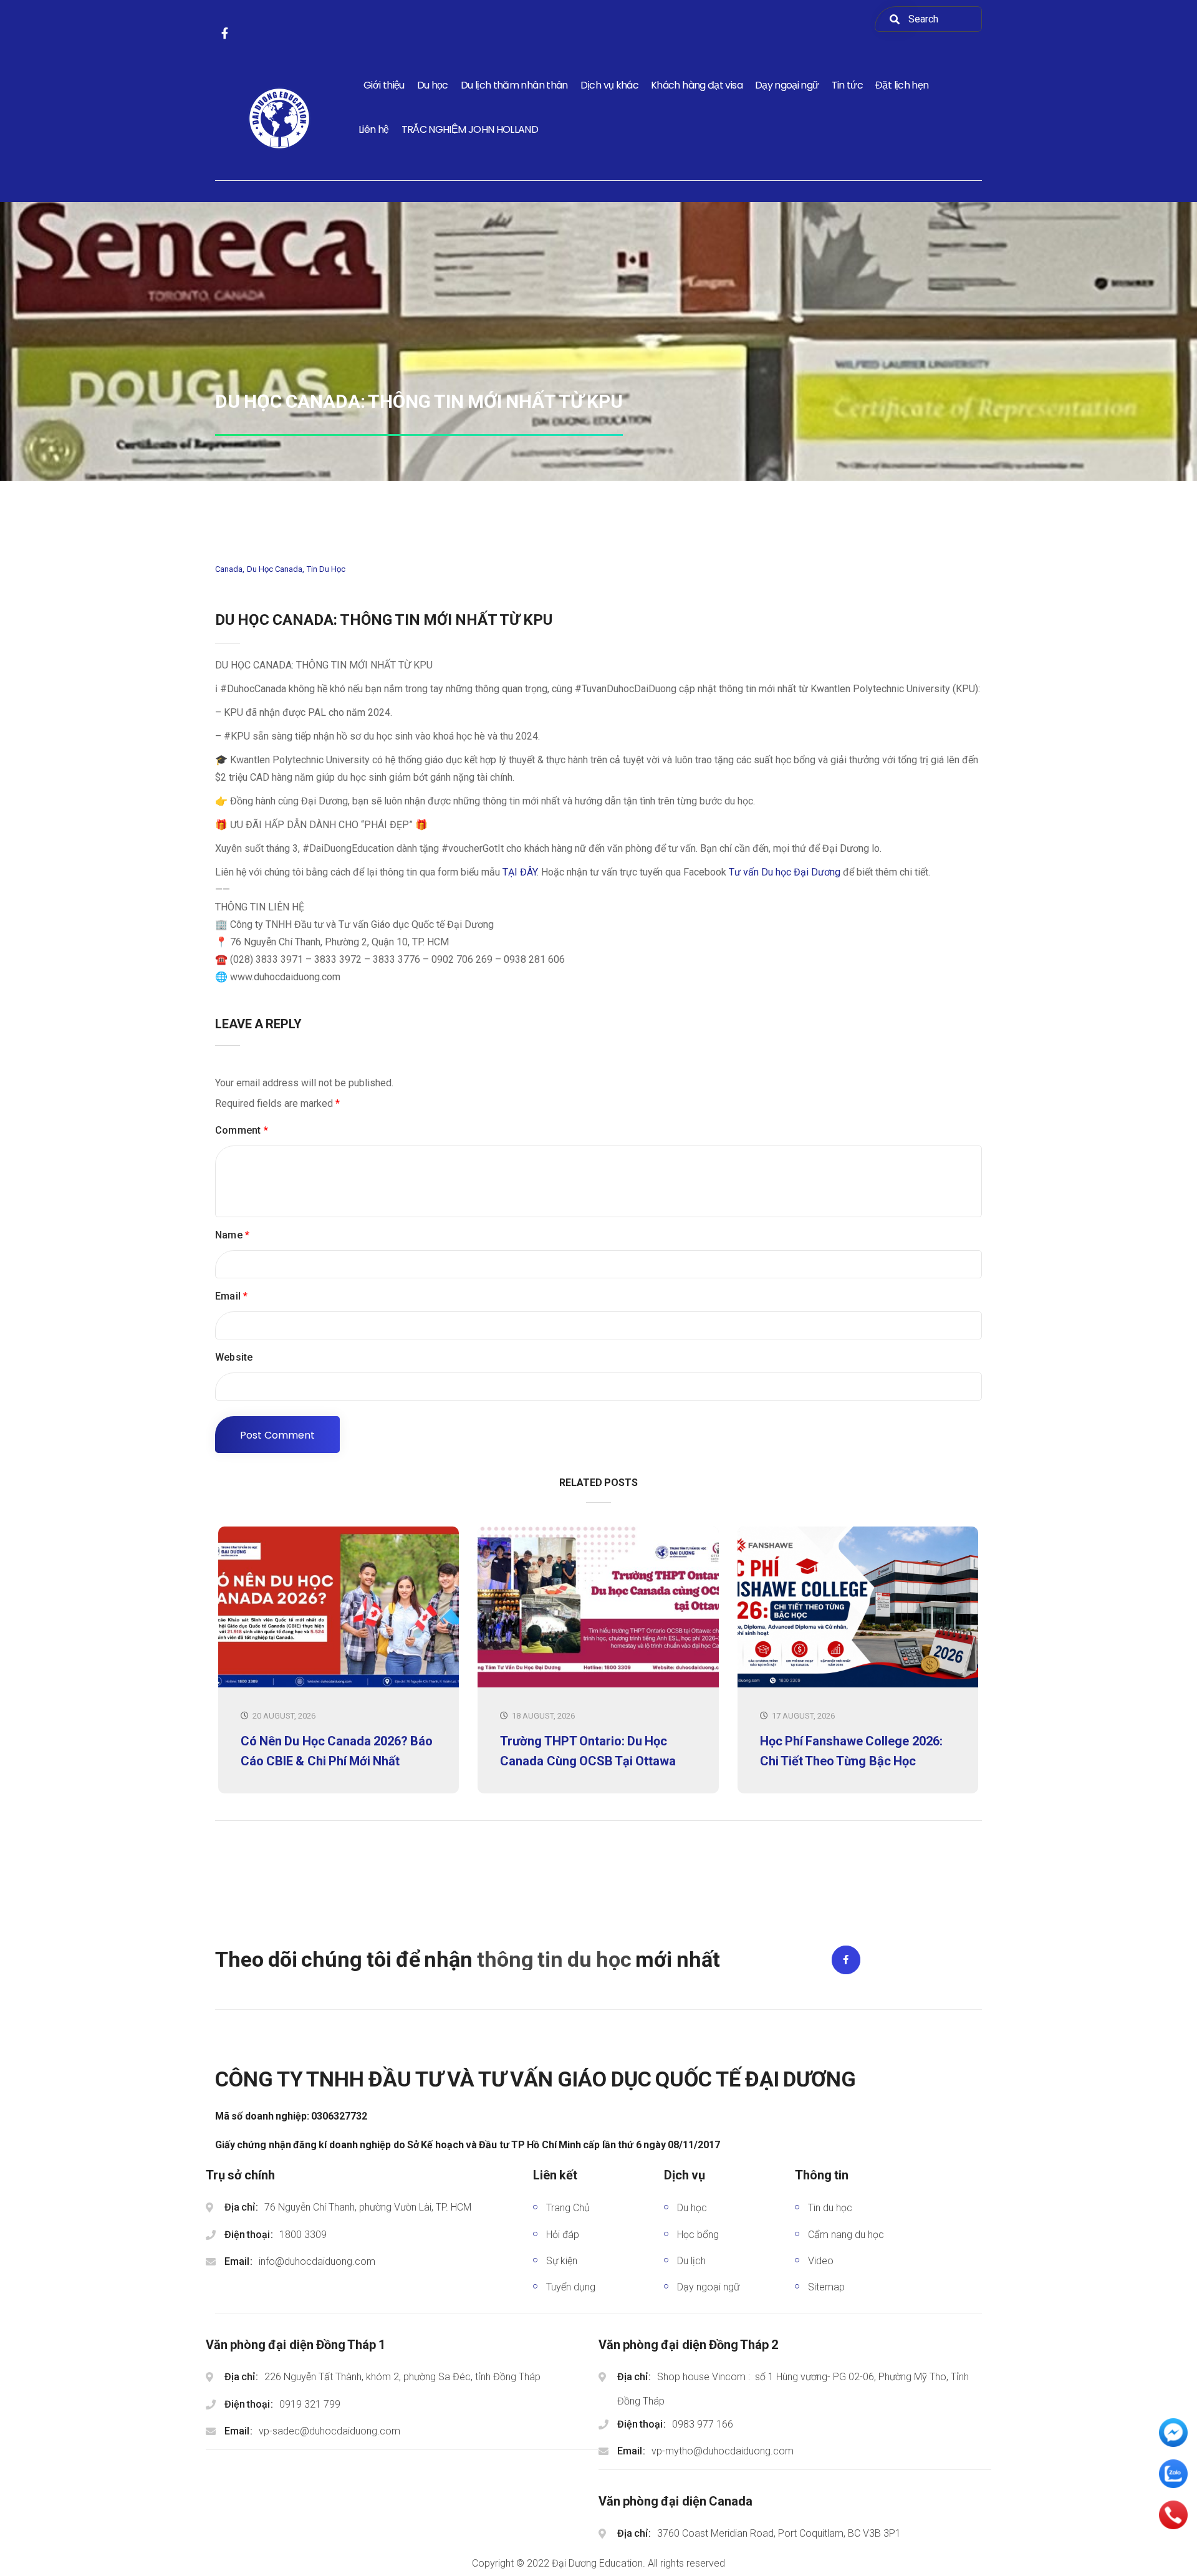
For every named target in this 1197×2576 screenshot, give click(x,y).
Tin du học (326, 569)
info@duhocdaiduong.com (317, 2261)
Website (234, 1357)
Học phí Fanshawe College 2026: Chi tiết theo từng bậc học (851, 1751)
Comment (242, 1130)
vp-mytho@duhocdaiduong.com (723, 2451)
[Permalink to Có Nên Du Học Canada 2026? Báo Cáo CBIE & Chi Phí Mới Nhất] (339, 1685)
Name (232, 1235)
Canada (229, 569)
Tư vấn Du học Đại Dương (785, 872)
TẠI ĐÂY (520, 872)
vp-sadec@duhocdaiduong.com (329, 2431)
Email (231, 1296)
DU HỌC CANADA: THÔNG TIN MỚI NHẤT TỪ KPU (384, 620)
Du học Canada (275, 569)
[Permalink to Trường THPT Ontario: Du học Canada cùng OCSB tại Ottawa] (598, 1685)
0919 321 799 (310, 2404)
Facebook (846, 1960)
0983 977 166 (703, 2424)
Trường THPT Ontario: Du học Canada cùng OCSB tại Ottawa (588, 1751)
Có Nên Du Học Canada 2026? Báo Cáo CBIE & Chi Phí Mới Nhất (337, 1751)
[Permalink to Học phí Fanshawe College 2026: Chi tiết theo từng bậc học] (858, 1685)
